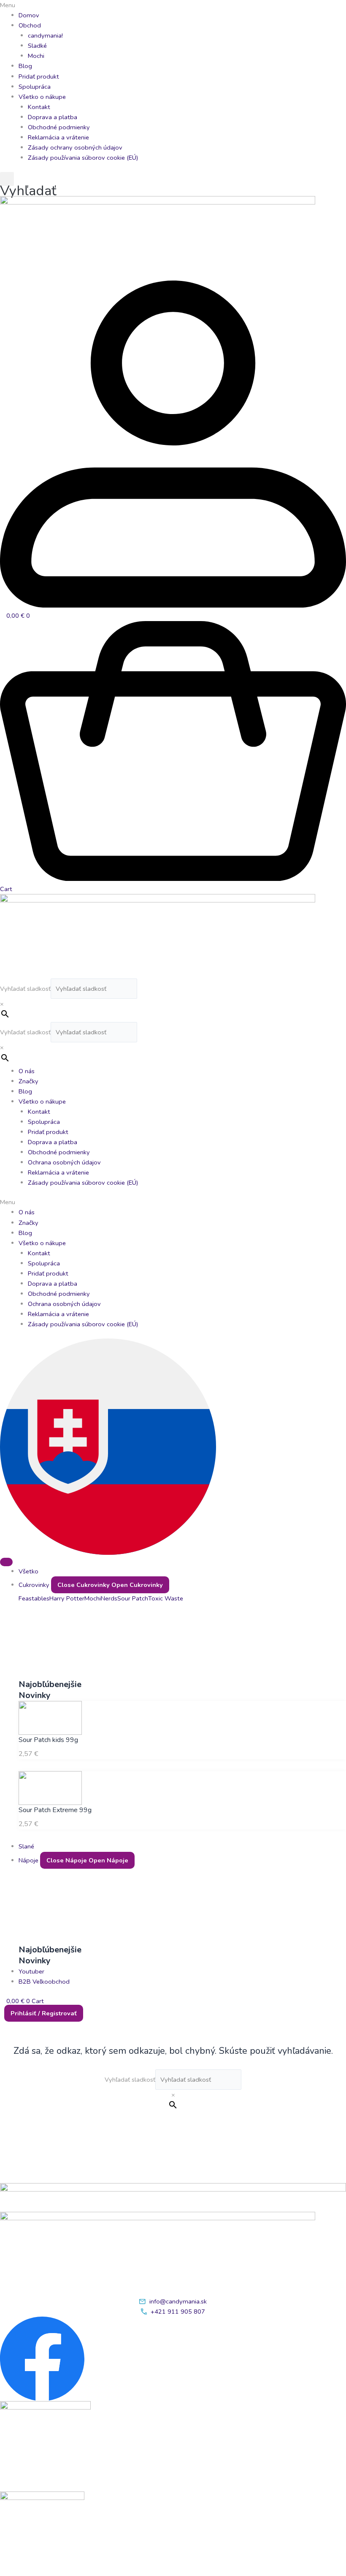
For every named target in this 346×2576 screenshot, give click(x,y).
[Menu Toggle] (6, 1562)
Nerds (109, 1598)
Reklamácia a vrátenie (58, 137)
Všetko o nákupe (42, 97)
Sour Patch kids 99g (48, 1740)
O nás (27, 1071)
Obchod (30, 25)
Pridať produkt (39, 76)
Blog (25, 66)
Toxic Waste (166, 1598)
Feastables (34, 1598)
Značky (28, 1081)
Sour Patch (133, 1598)
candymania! (45, 35)
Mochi (36, 56)
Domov (29, 15)
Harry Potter (67, 1598)
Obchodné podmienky (59, 127)
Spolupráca (35, 87)
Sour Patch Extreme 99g (55, 1810)
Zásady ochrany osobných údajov (75, 147)
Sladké (37, 46)
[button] (173, 5)
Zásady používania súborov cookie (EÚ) (83, 158)
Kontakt (39, 107)
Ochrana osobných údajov (64, 1162)
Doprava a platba (53, 117)
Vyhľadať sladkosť (25, 989)
